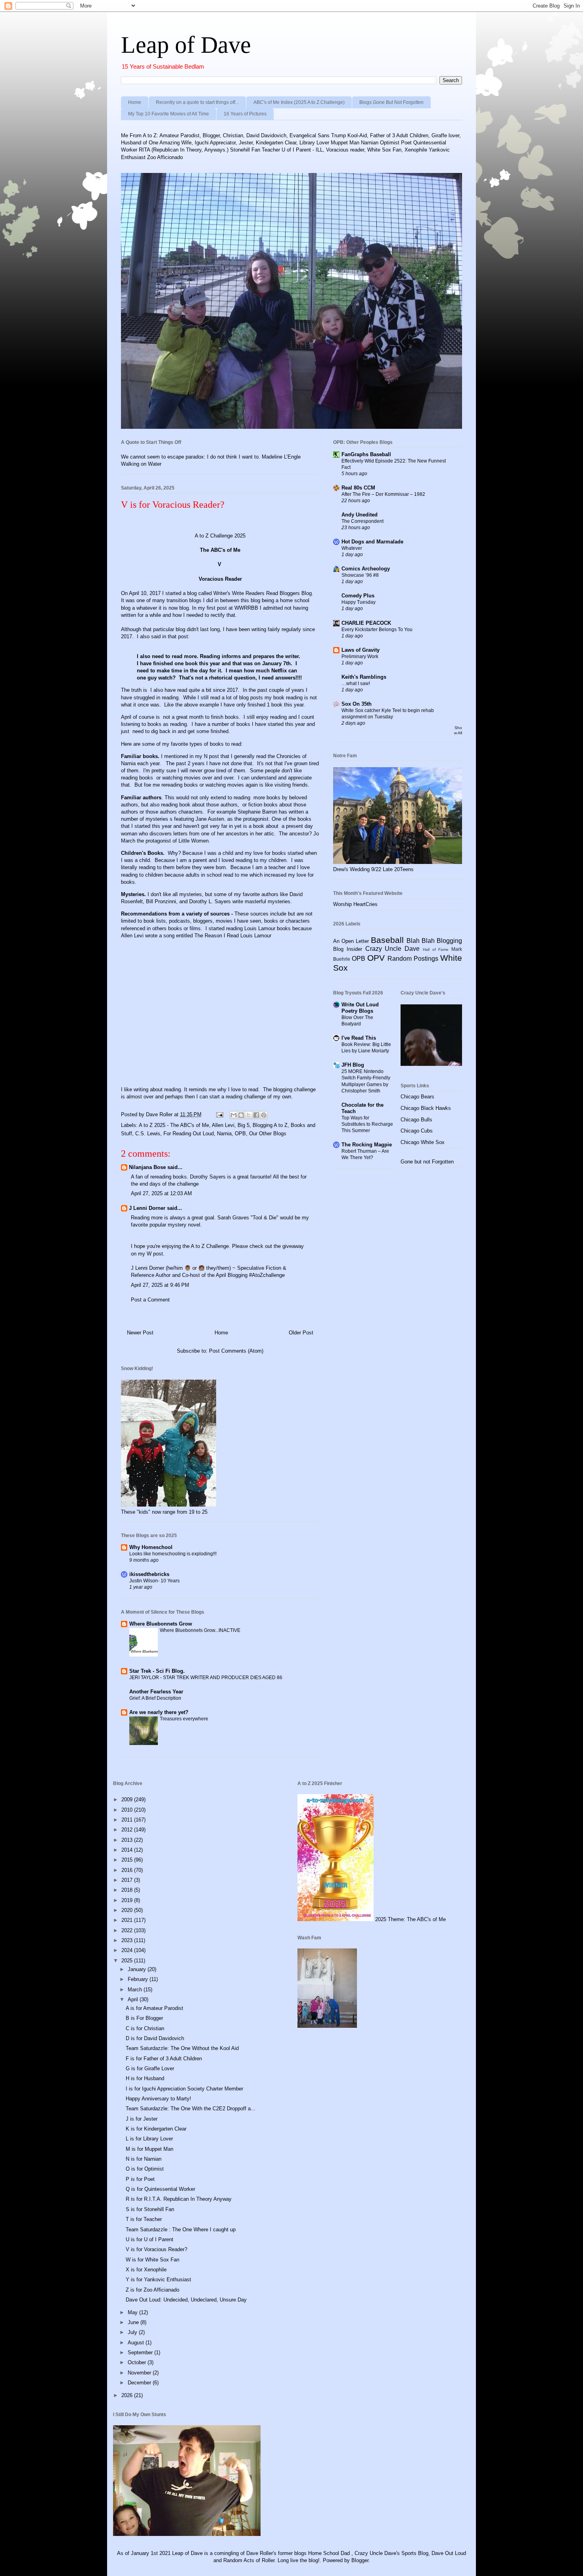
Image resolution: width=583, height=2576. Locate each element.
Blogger (360, 2560)
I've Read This (359, 1038)
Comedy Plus (358, 596)
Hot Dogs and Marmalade (372, 542)
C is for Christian (145, 2028)
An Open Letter (351, 941)
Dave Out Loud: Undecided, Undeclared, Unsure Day (186, 2300)
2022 (128, 1930)
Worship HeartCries (355, 904)
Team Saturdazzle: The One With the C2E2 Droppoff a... (191, 2109)
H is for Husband (145, 2078)
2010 (128, 1810)
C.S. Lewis (148, 1133)
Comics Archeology (366, 569)
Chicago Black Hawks (426, 1108)
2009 (128, 1800)
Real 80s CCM (358, 488)
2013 (128, 1840)
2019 (128, 1900)
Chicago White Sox (423, 1142)
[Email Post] (219, 1114)
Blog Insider (348, 949)
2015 (128, 1860)
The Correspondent (362, 521)
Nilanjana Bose (147, 1167)
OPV (376, 958)
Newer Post (140, 1333)
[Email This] (234, 1115)
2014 (128, 1850)
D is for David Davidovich (155, 2038)
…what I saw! (356, 683)
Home (135, 102)
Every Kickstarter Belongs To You (377, 630)
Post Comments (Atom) (236, 1351)
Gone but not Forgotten (427, 1162)
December (140, 2383)
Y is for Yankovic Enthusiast (158, 2279)
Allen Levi (223, 1125)
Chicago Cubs (417, 1131)
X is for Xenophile (146, 2270)
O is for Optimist (145, 2169)
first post (216, 608)
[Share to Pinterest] (264, 1115)
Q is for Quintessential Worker (160, 2189)
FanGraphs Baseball (366, 454)
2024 (128, 1950)
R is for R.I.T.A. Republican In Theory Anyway (179, 2199)
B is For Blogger (144, 2018)
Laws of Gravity (361, 650)
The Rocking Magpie (367, 1145)
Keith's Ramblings (364, 677)
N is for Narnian (144, 2159)
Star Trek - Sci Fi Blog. (157, 1671)
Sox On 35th (357, 704)
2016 (128, 1870)
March (136, 1990)
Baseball (387, 940)
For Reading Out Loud (189, 1133)
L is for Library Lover (149, 2139)
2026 (128, 2395)
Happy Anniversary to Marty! (158, 2099)
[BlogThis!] (241, 1115)
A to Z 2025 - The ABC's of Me (174, 1125)
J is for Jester (142, 2119)
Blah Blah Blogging (434, 941)
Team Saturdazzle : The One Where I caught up (181, 2230)
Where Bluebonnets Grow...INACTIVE (200, 1630)
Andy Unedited (360, 515)
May (133, 2312)
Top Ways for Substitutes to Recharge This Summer (367, 1124)
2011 (128, 1820)
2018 (128, 1890)
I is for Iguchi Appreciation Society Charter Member (184, 2089)
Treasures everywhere (184, 1719)
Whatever (352, 548)
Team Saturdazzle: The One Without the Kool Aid (182, 2048)
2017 (128, 1880)
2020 (128, 1910)
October (138, 2362)
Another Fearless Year (156, 1692)
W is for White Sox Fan (152, 2260)
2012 (128, 1830)
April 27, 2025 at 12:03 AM (161, 1193)
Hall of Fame (436, 949)
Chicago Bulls (416, 1120)
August (137, 2343)
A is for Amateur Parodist (154, 2008)
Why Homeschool (151, 1547)
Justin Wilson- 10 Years (154, 1581)
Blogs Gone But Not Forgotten (391, 102)
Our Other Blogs (268, 1133)
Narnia (224, 1133)
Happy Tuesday (359, 602)
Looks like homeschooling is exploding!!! (173, 1554)
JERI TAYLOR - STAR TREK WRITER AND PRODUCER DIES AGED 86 (206, 1678)
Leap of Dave (186, 45)
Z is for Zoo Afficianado (152, 2290)
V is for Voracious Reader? (156, 2249)
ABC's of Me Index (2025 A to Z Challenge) (299, 102)
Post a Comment (150, 1300)
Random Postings (413, 959)
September (141, 2352)
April (134, 1999)
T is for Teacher (144, 2219)
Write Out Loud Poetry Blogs (360, 1008)
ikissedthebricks (149, 1574)
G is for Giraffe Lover (150, 2068)
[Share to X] (249, 1115)
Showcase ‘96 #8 (360, 575)
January (138, 1969)
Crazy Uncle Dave (393, 949)
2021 (128, 1920)
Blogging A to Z (270, 1125)
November (140, 2373)
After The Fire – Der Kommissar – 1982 (383, 494)
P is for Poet (140, 2179)
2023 (128, 1940)
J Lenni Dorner (147, 1208)
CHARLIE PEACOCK (366, 623)
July (133, 2332)
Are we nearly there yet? (160, 1712)
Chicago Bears (417, 1097)
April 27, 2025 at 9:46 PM (160, 1285)
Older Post (301, 1333)
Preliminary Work (360, 656)
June (134, 2322)
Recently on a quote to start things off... (197, 102)
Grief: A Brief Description (155, 1698)
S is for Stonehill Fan (150, 2209)
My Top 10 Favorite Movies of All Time (169, 114)
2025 (128, 1961)
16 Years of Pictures (245, 114)
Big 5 (244, 1125)
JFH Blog (353, 1065)
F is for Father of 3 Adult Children (164, 2059)
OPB (240, 1133)
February (139, 1979)
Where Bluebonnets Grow (161, 1624)
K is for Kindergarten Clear (156, 2129)
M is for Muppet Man (150, 2149)
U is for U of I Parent (150, 2239)
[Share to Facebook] (256, 1115)
